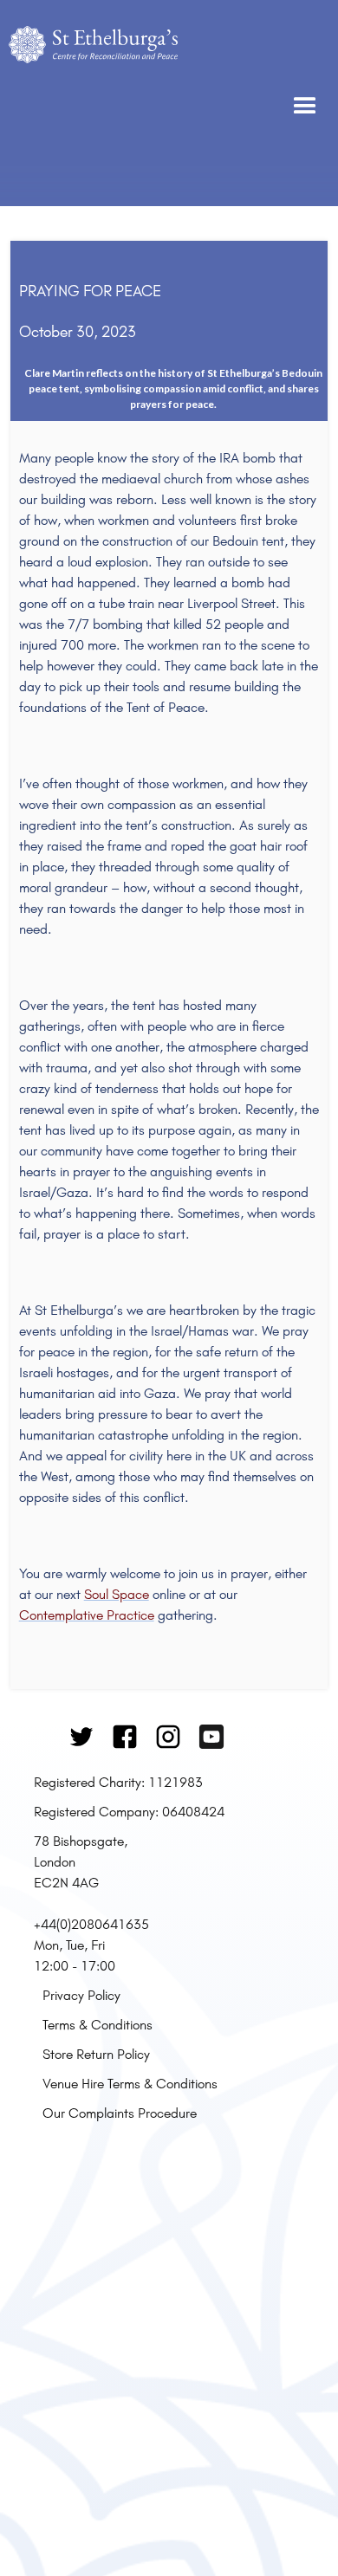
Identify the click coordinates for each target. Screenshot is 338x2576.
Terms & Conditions (97, 2024)
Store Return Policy (96, 2054)
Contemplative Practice (87, 1615)
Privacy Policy (81, 1995)
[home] (93, 103)
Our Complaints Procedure (120, 2113)
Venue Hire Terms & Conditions (130, 2083)
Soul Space (117, 1594)
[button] (305, 103)
